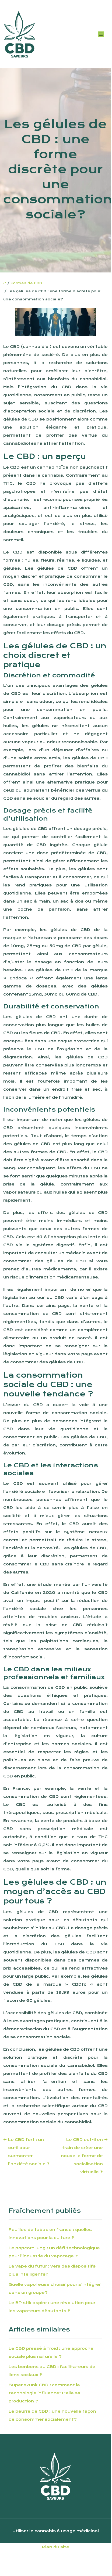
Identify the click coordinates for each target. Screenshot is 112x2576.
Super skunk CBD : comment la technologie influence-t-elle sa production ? (45, 2393)
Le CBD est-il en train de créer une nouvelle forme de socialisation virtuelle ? (82, 2156)
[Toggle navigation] (101, 34)
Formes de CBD (26, 283)
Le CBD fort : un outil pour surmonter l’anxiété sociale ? (29, 2152)
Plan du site (56, 2547)
